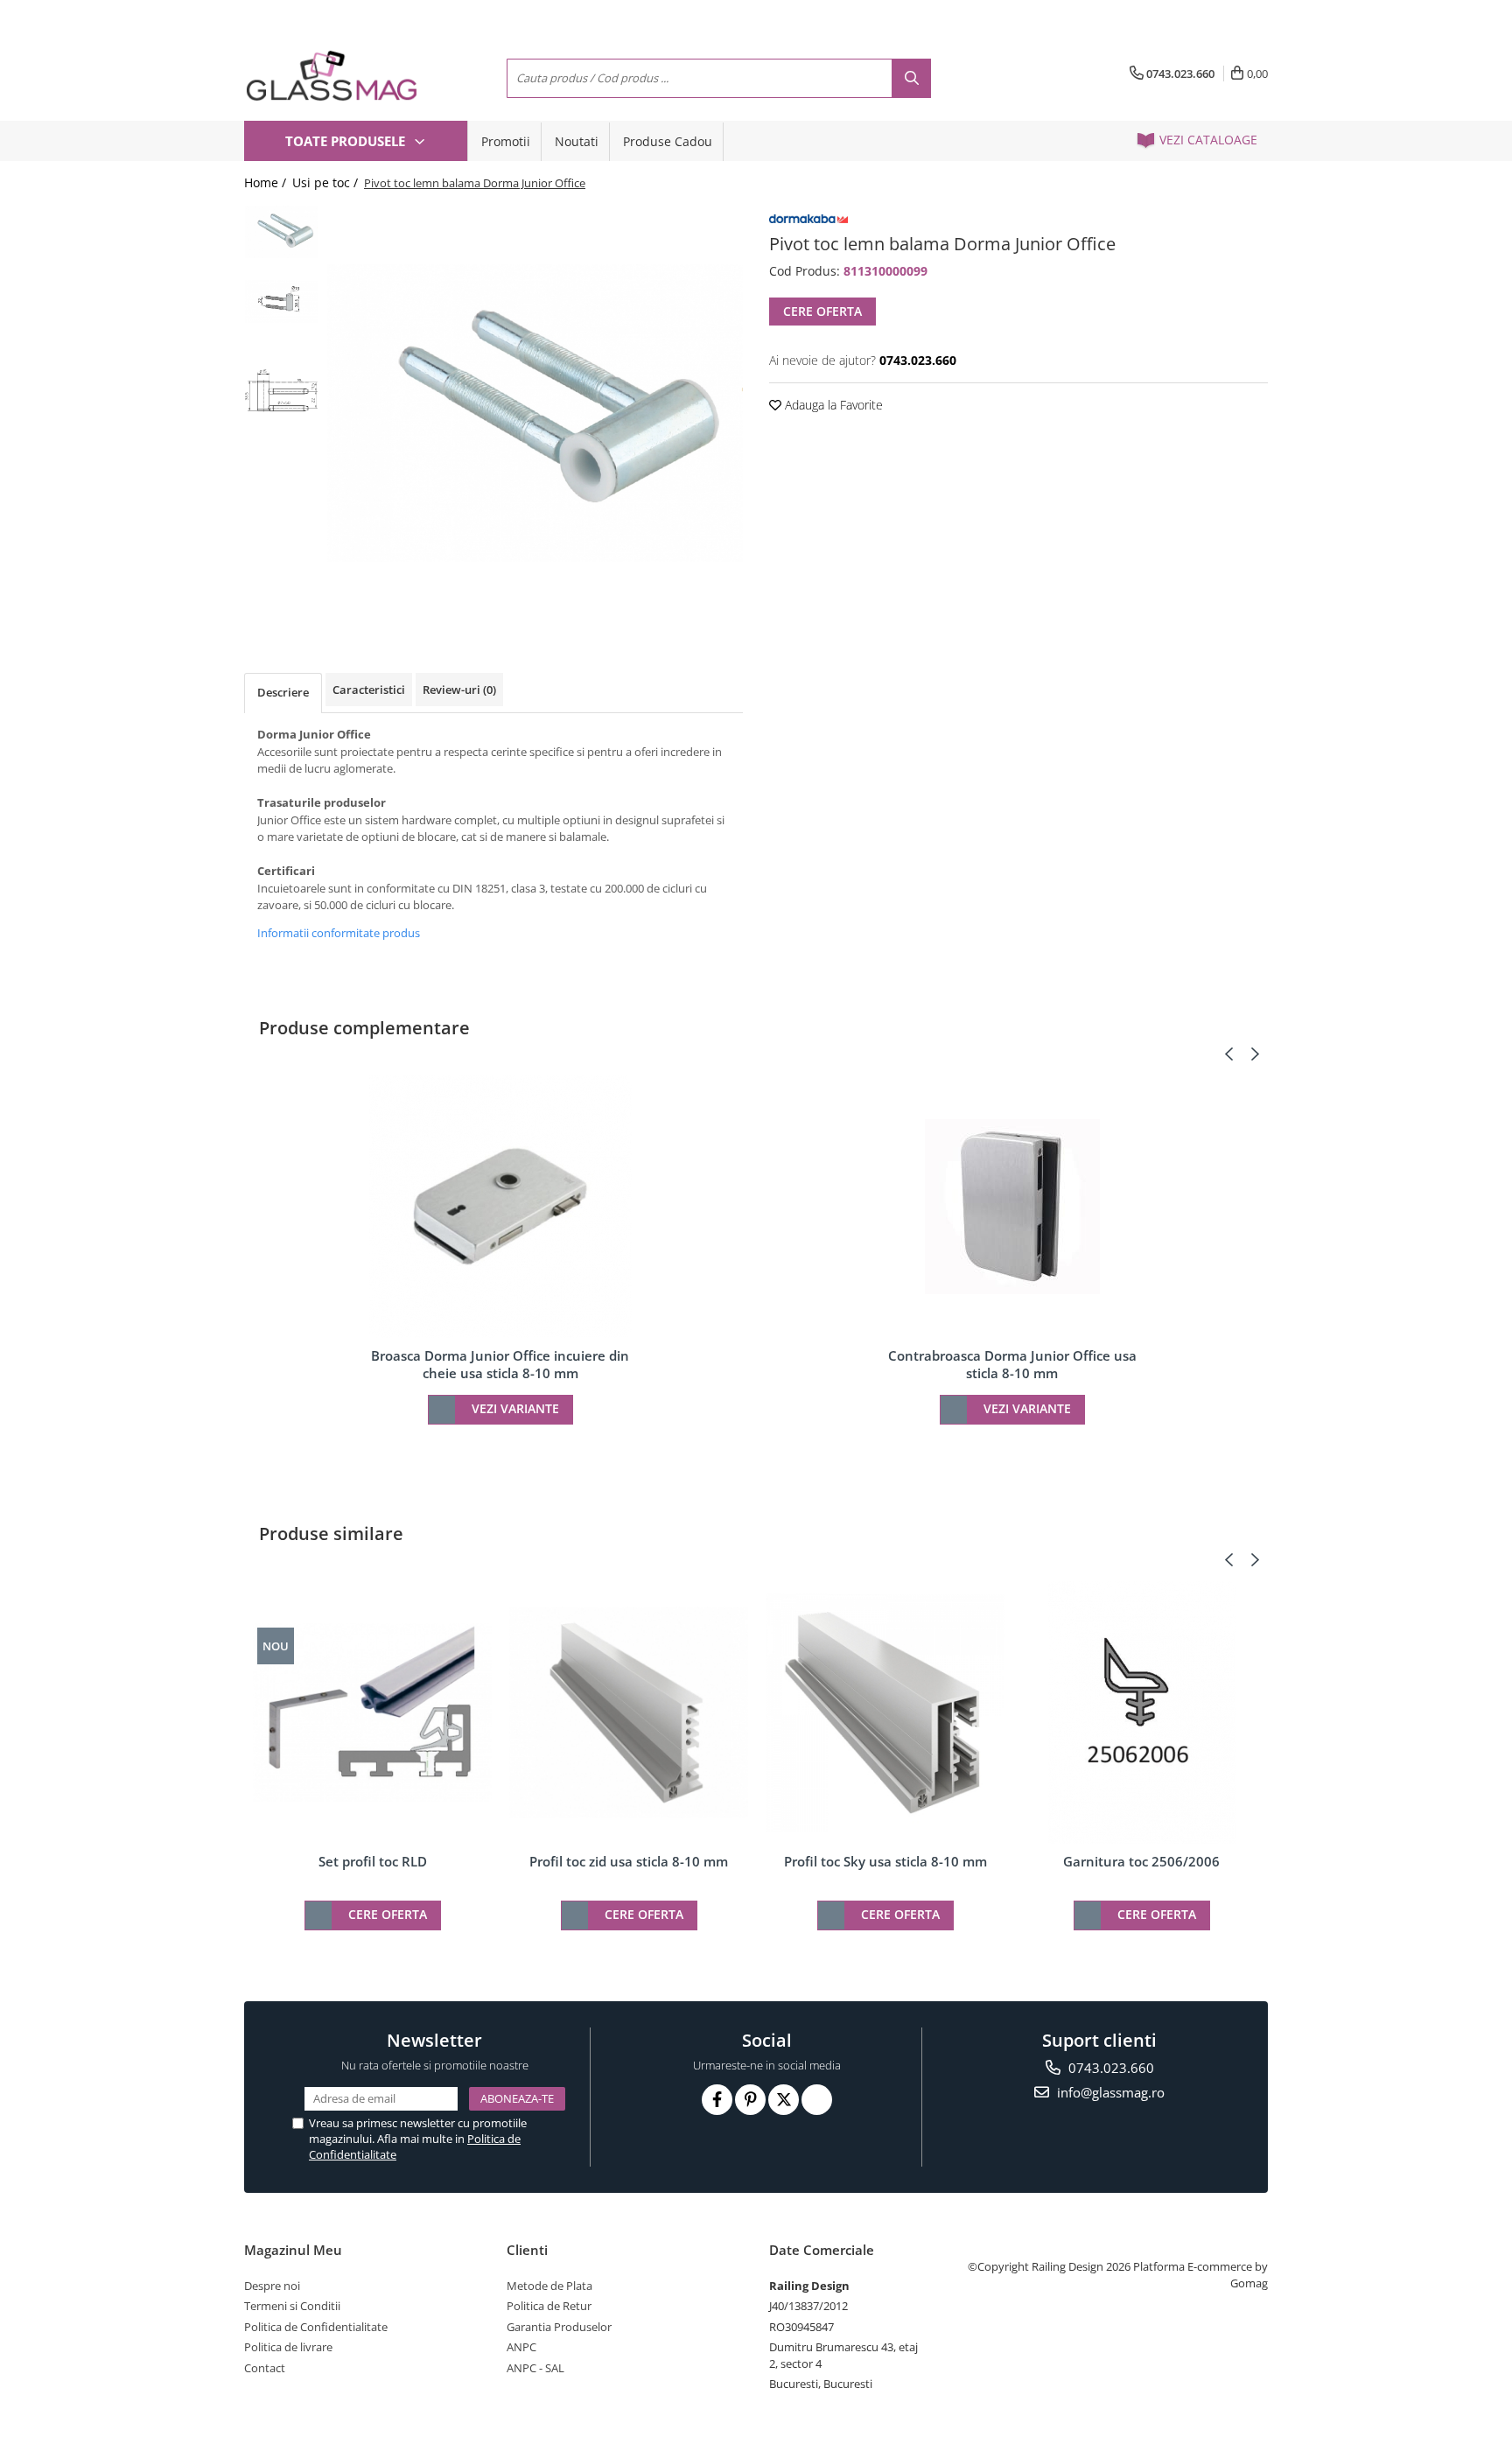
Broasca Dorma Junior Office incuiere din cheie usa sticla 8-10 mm (500, 1364)
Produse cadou (668, 141)
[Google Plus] (817, 2100)
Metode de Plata (549, 2286)
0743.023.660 (1109, 2068)
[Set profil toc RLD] (372, 1713)
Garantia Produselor (559, 2327)
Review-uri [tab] (459, 690)
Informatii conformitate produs (339, 933)
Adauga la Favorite (832, 405)
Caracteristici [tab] (369, 690)
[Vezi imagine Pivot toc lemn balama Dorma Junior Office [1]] (281, 301)
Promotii (506, 141)
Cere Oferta (822, 311)
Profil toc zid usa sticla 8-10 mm (629, 1861)
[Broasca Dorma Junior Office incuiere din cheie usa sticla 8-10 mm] (500, 1207)
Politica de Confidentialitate (316, 2327)
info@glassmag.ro (1109, 2092)
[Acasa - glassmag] (332, 76)
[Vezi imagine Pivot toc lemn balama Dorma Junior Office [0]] (281, 231)
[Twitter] (784, 2100)
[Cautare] (911, 78)
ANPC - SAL (535, 2368)
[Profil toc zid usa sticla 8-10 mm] (629, 1712)
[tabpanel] (535, 413)
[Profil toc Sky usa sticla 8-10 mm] (885, 1713)
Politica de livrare (288, 2347)
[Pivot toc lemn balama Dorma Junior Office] (535, 413)
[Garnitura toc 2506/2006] (1141, 1712)
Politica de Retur (549, 2306)
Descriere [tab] (283, 692)
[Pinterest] (750, 2100)
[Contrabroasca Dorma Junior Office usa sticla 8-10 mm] (1012, 1207)
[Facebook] (717, 2100)
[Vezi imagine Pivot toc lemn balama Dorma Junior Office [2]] (281, 391)
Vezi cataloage (1207, 140)
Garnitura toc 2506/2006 (1141, 1861)
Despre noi (272, 2286)
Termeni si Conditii (292, 2306)
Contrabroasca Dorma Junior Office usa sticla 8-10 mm (1012, 1364)
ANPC (521, 2347)
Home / (267, 182)
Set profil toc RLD (373, 1861)
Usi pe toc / (327, 182)
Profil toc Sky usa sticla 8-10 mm (885, 1861)
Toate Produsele (347, 141)
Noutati (577, 141)
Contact (265, 2368)
